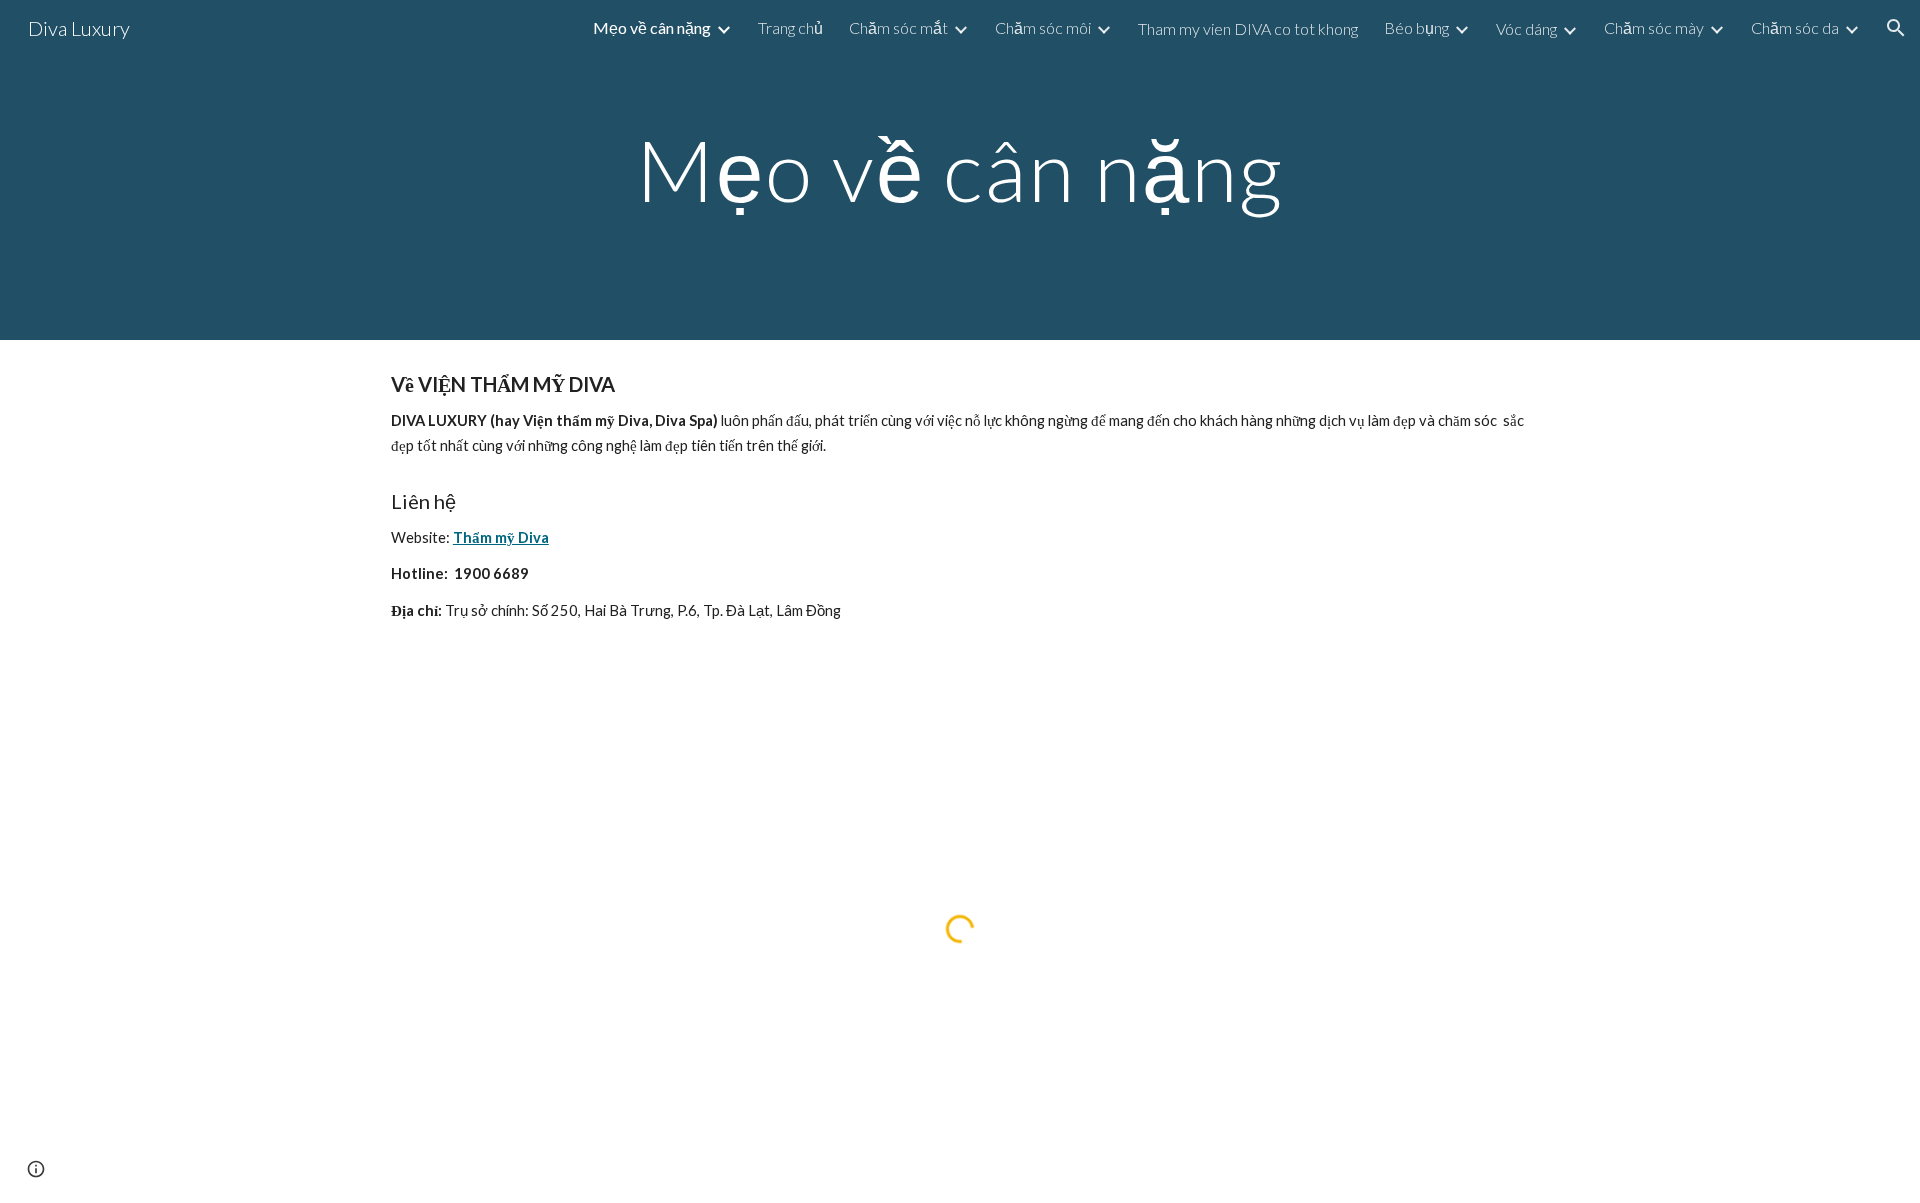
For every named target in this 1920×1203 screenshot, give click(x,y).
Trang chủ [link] (790, 27)
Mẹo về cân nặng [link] (652, 27)
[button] (1896, 28)
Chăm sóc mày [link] (1654, 27)
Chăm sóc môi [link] (1043, 27)
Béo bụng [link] (1416, 27)
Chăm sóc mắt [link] (898, 27)
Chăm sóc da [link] (1795, 27)
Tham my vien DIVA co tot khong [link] (1248, 28)
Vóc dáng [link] (1526, 28)
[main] (960, 169)
